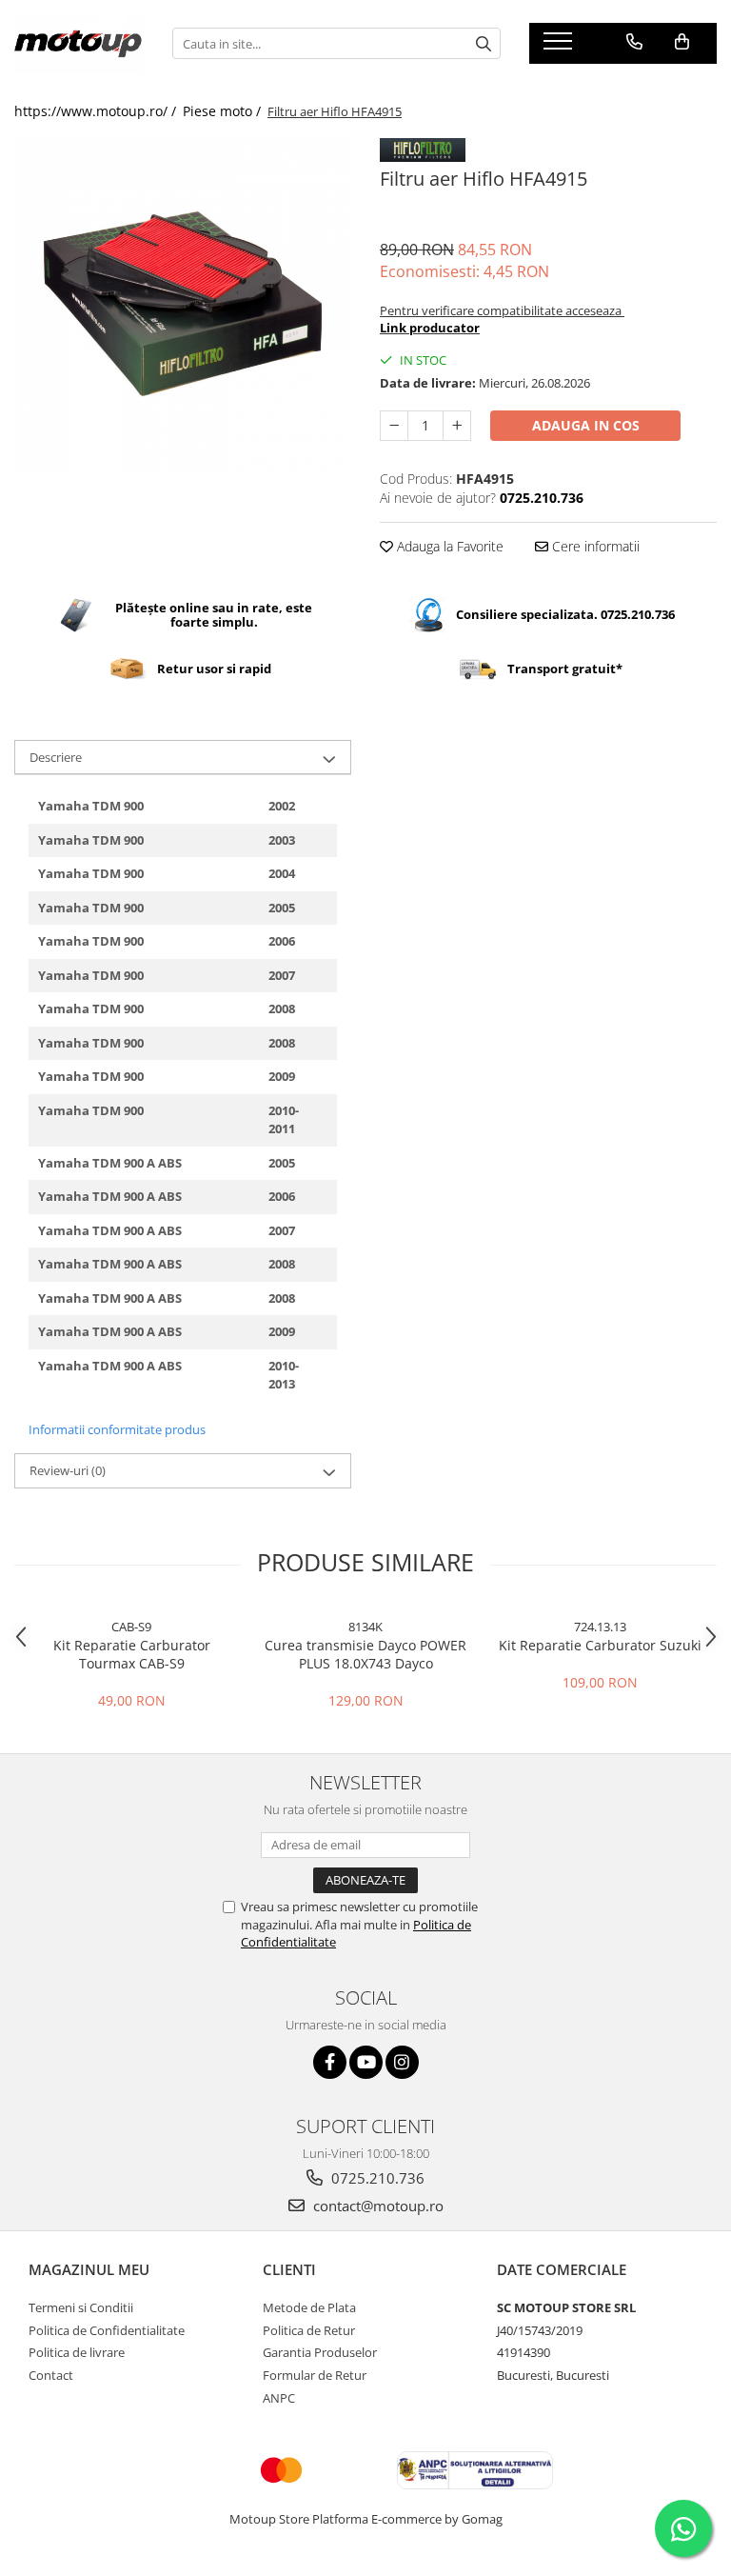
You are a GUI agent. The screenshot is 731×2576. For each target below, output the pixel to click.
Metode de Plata (309, 2307)
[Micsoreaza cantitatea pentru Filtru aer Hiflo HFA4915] (394, 426)
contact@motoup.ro (376, 2206)
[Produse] (560, 47)
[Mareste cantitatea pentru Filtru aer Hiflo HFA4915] (457, 426)
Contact (51, 2375)
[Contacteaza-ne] (634, 42)
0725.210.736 (376, 2178)
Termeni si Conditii (81, 2307)
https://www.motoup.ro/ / (97, 111)
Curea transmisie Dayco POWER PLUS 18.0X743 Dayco (365, 1654)
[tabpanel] (183, 304)
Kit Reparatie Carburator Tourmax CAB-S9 (132, 1654)
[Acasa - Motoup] (79, 44)
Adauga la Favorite (448, 546)
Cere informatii (594, 546)
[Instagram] (402, 2062)
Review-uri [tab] (68, 1470)
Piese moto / (224, 111)
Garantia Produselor (320, 2352)
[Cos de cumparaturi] (682, 42)
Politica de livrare (77, 2352)
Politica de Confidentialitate (107, 2330)
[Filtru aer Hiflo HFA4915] (183, 304)
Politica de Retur (309, 2330)
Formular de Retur (315, 2375)
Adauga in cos (586, 425)
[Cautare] (484, 43)
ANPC (279, 2398)
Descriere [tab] (56, 757)
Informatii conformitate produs (117, 1429)
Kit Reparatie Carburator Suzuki (600, 1645)
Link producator (430, 328)
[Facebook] (330, 2062)
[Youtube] (366, 2062)
